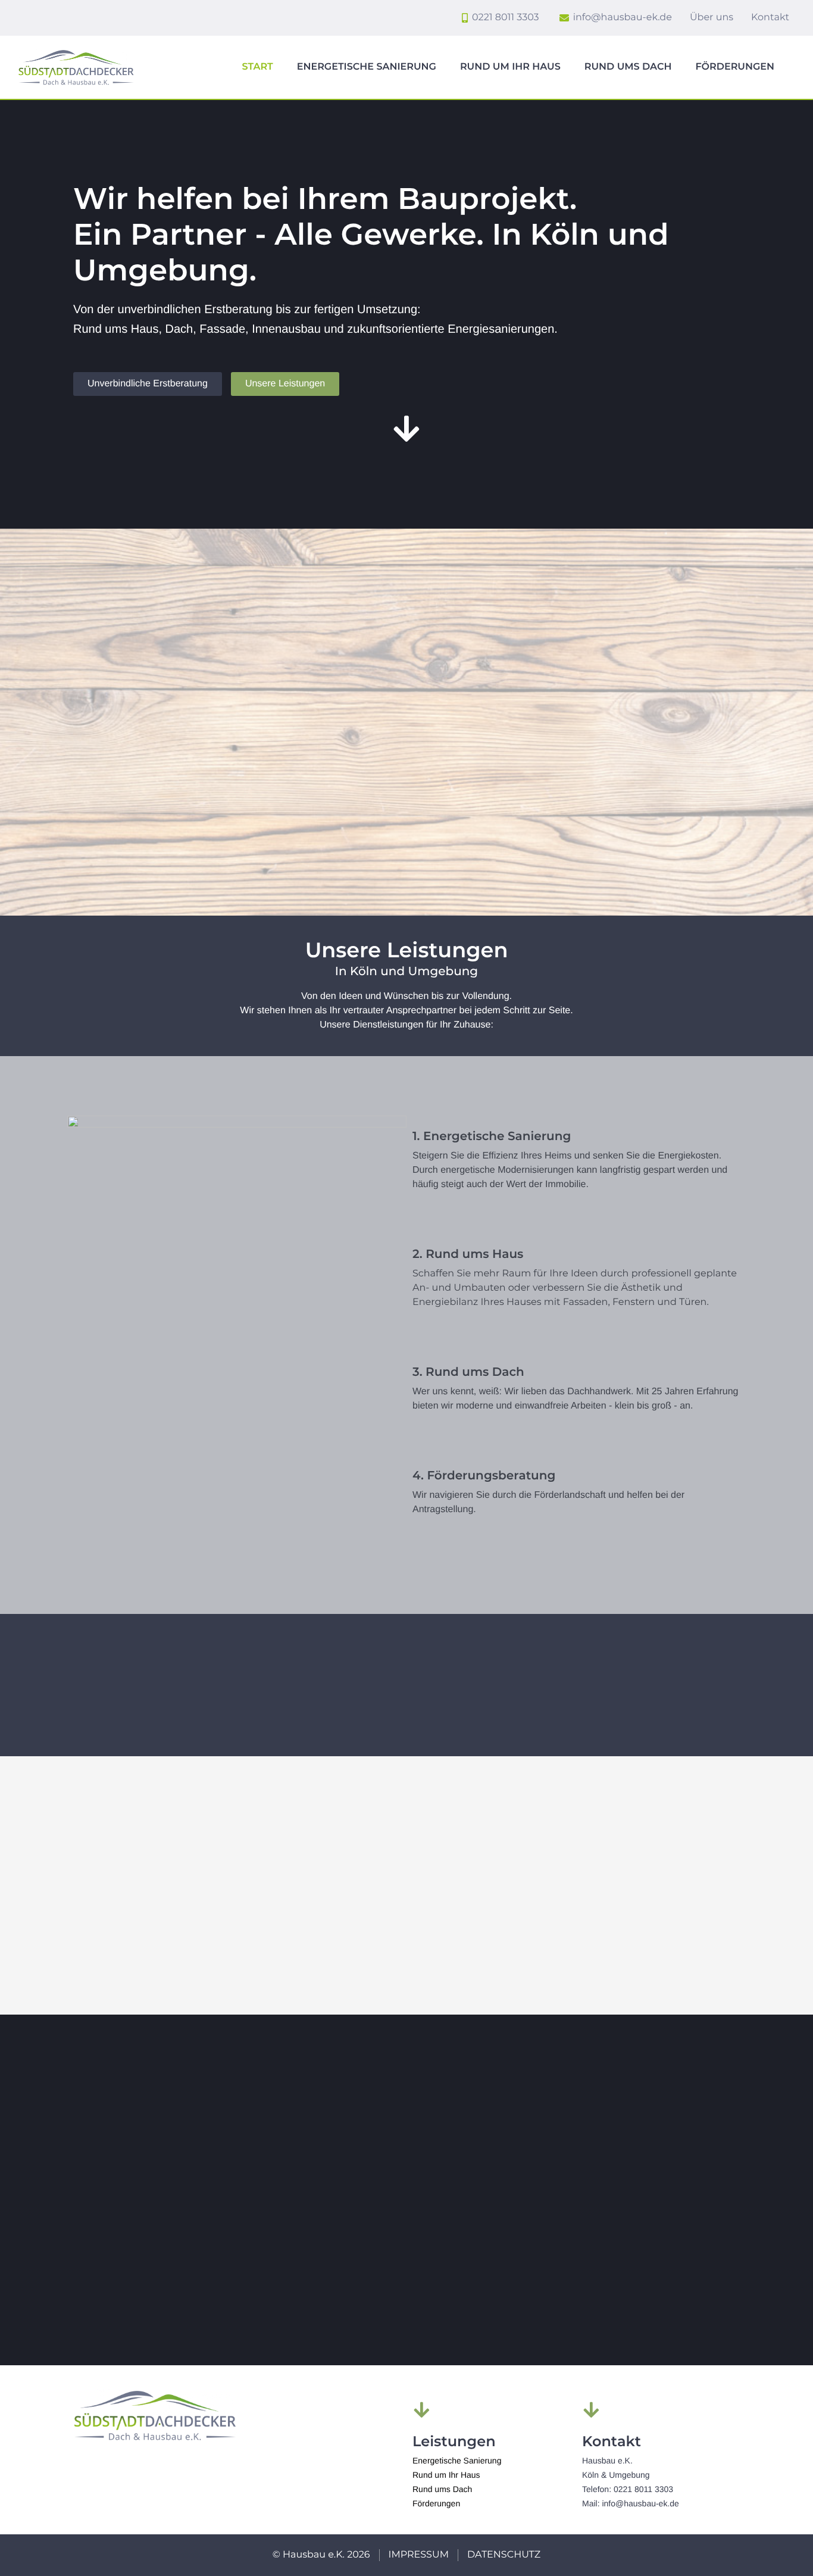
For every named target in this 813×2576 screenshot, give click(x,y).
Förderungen (735, 67)
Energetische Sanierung (367, 67)
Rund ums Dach (628, 67)
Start (258, 67)
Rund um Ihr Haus (510, 67)
